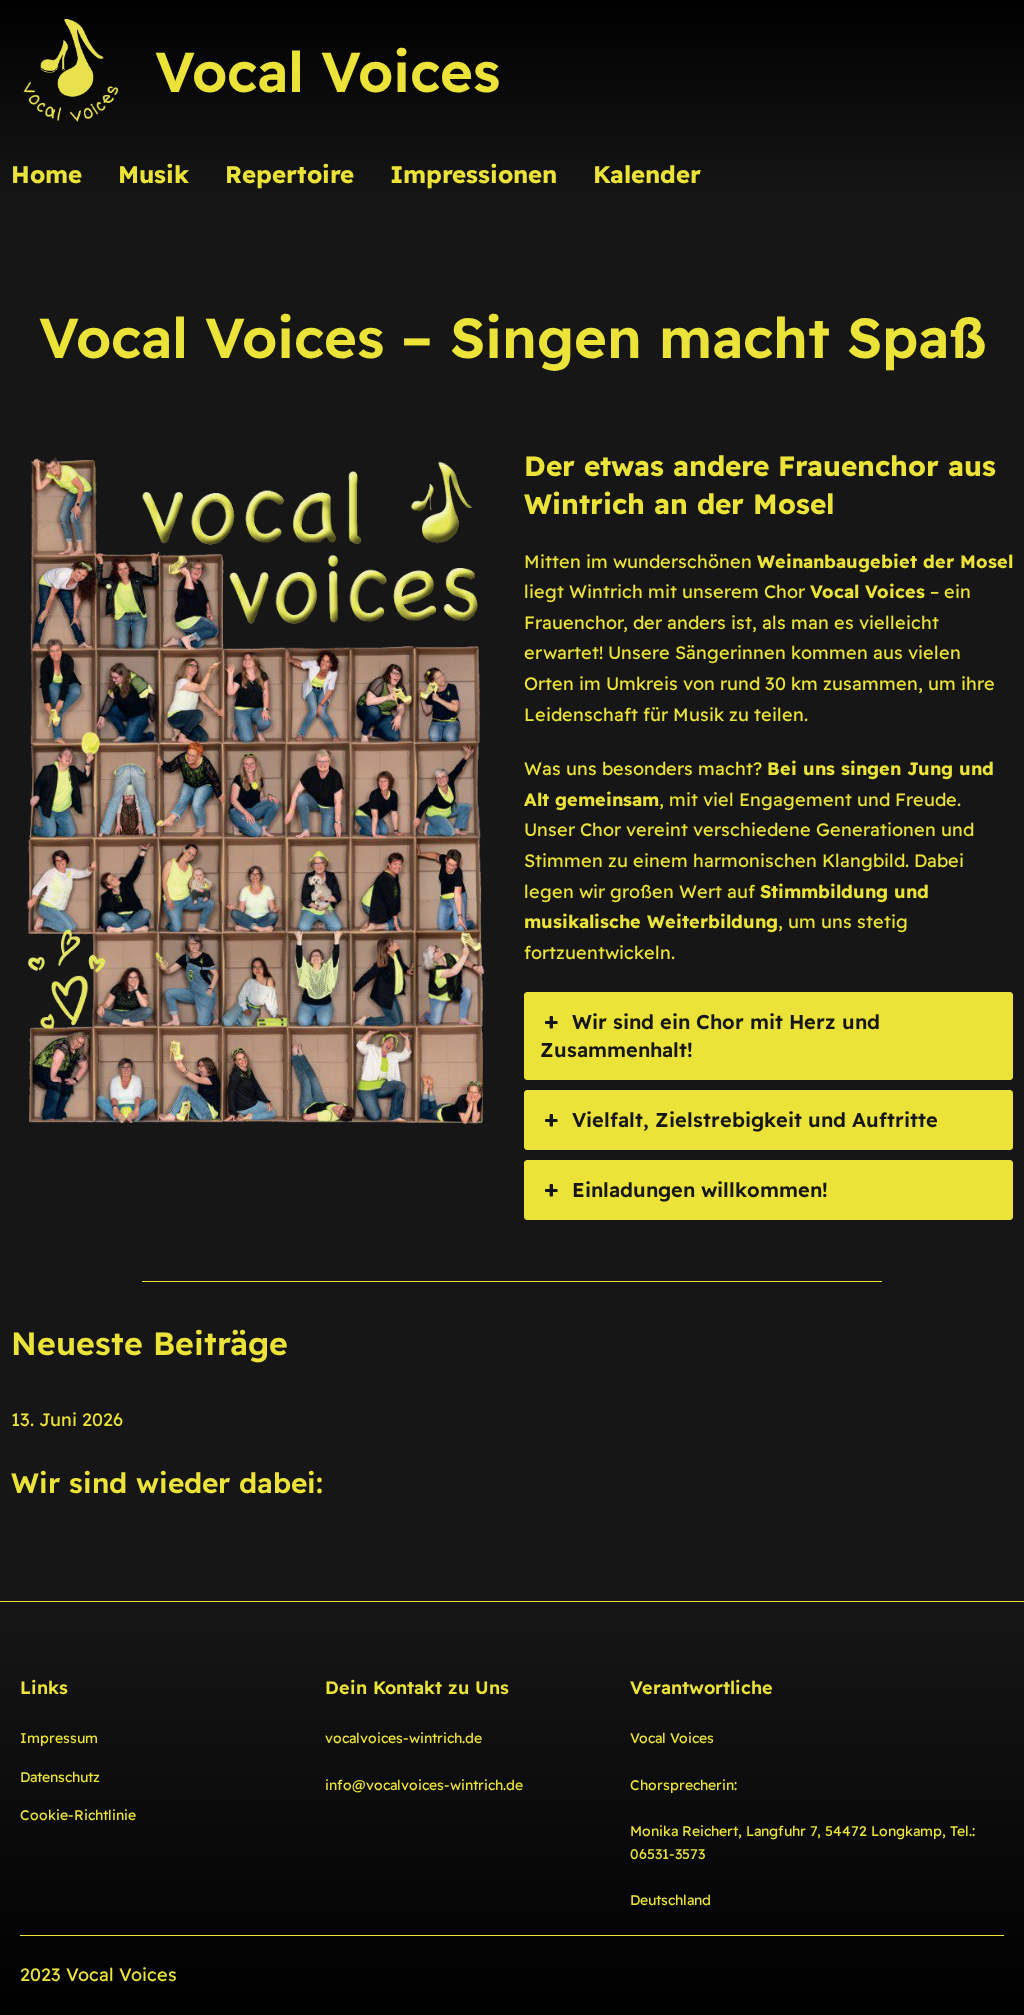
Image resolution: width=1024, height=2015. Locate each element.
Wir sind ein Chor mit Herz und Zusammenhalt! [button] (710, 1035)
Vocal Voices (327, 71)
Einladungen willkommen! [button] (700, 1189)
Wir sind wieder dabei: (167, 1482)
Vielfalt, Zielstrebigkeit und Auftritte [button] (755, 1119)
